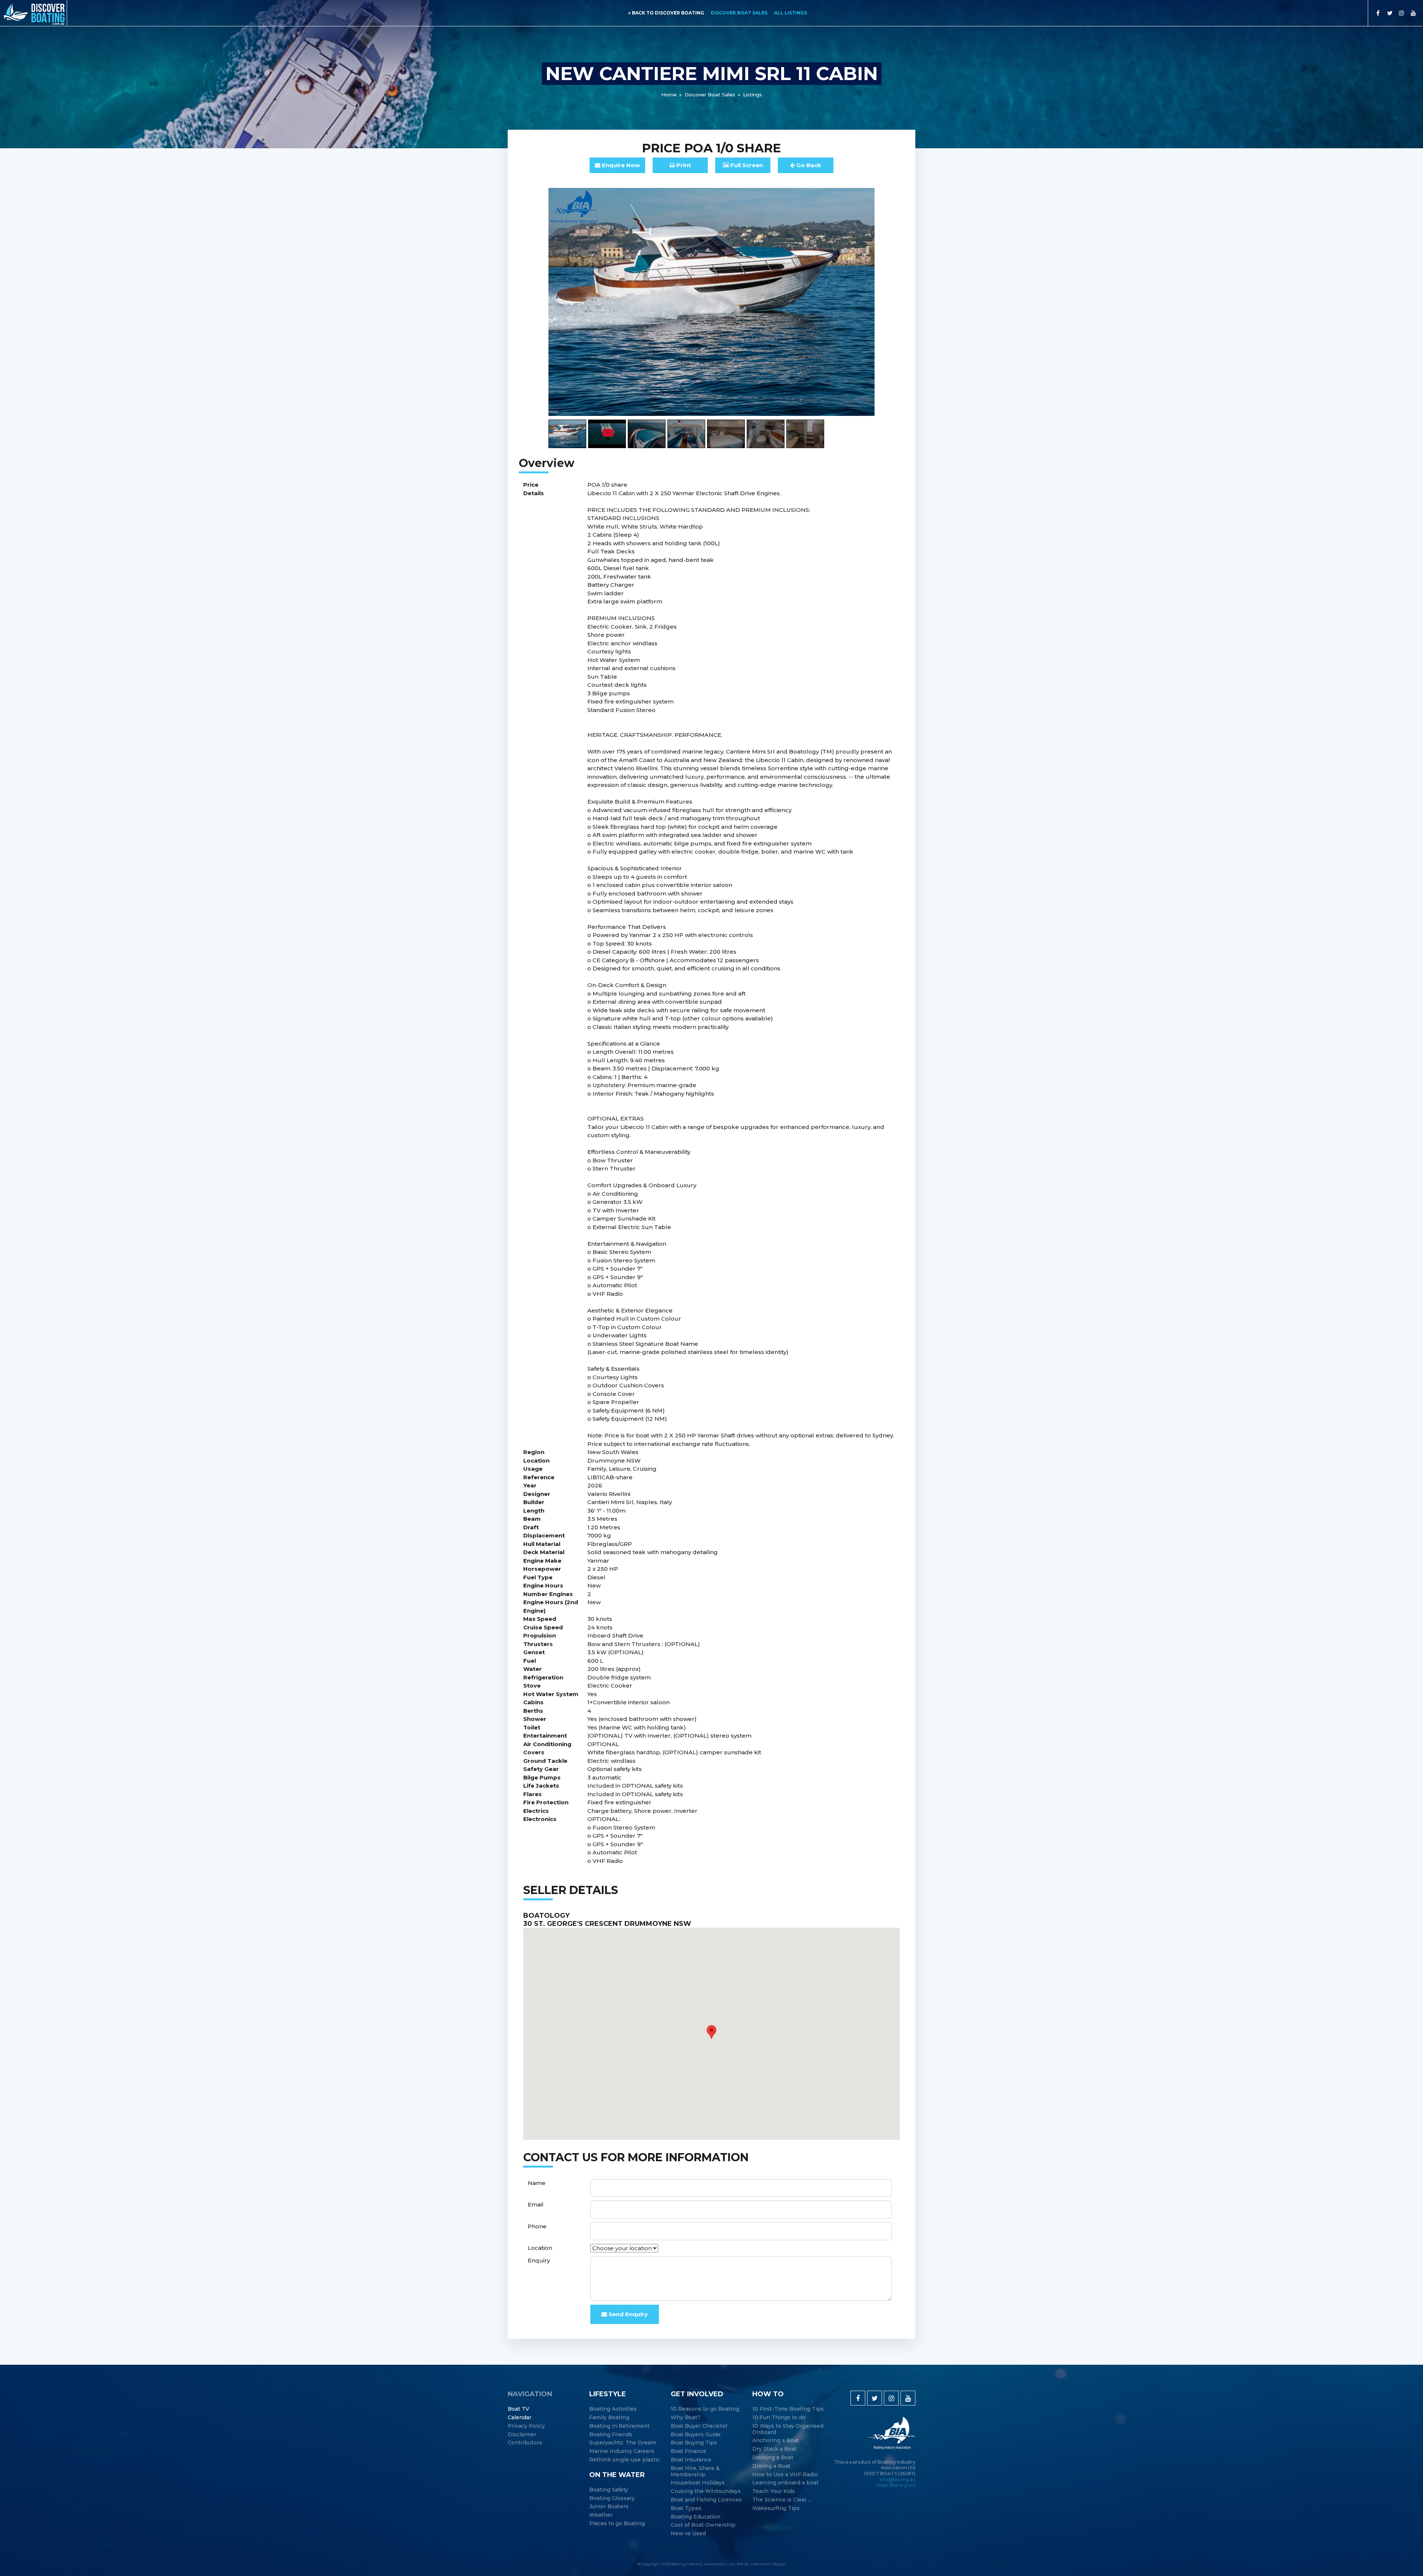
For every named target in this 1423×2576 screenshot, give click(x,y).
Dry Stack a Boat (774, 2449)
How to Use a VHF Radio (785, 2475)
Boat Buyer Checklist (699, 2426)
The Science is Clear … (782, 2500)
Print (683, 165)
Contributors (525, 2443)
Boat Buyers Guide (696, 2435)
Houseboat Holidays (698, 2483)
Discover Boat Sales (739, 13)
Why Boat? (686, 2418)
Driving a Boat (771, 2466)
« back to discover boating (666, 13)
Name (537, 2183)
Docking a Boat (773, 2458)
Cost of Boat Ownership (703, 2525)
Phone (537, 2226)
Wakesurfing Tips (776, 2508)
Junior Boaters (609, 2507)
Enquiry (539, 2260)
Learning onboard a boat (785, 2483)
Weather (601, 2515)
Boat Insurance (691, 2460)
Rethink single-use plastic (625, 2460)
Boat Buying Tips (694, 2443)
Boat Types (686, 2508)
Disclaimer (522, 2435)
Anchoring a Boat (776, 2441)
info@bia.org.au (898, 2479)
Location (540, 2248)
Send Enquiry (627, 2314)
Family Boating (609, 2418)
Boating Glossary (612, 2498)
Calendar (520, 2418)
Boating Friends (611, 2435)
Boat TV (518, 2409)
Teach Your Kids (774, 2491)
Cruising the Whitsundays (706, 2491)
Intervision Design (768, 2564)
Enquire (620, 165)
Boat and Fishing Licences (706, 2500)
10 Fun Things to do (779, 2418)
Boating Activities (613, 2409)
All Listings (791, 13)
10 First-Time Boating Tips (788, 2409)
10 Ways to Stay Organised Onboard (788, 2429)
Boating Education (696, 2517)
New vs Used (688, 2534)
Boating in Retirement (619, 2426)
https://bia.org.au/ (896, 2485)
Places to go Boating (617, 2524)
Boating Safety (609, 2490)
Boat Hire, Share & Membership (695, 2471)
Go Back (808, 165)
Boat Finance (689, 2451)
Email (536, 2204)
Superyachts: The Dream (623, 2443)
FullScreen (746, 165)
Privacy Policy (526, 2426)
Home (669, 95)
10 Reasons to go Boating (705, 2409)
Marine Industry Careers (622, 2451)
